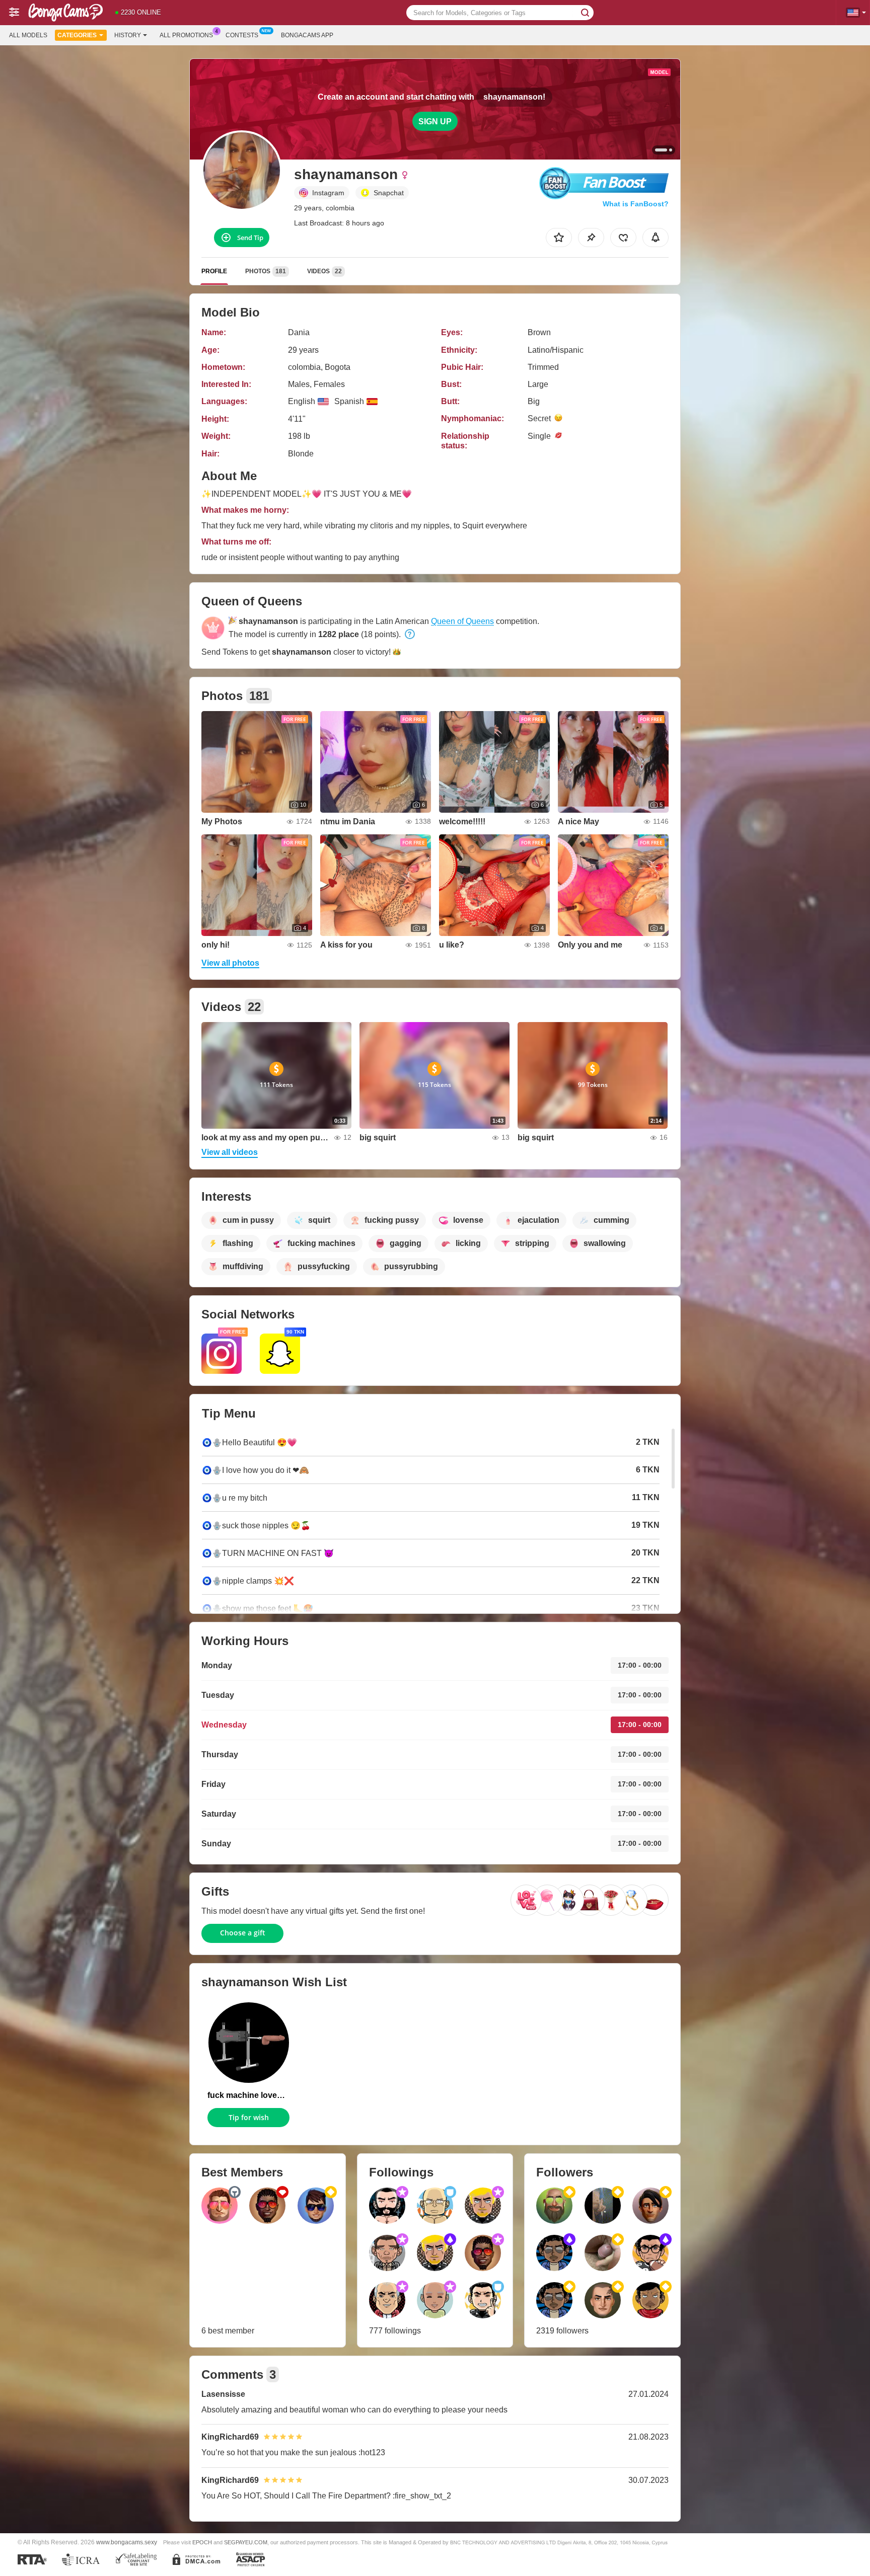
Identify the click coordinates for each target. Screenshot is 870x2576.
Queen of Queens (462, 621)
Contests (242, 35)
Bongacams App (307, 35)
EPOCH (202, 2542)
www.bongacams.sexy (127, 2542)
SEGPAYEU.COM (246, 2542)
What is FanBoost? (636, 204)
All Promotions (186, 35)
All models (28, 35)
